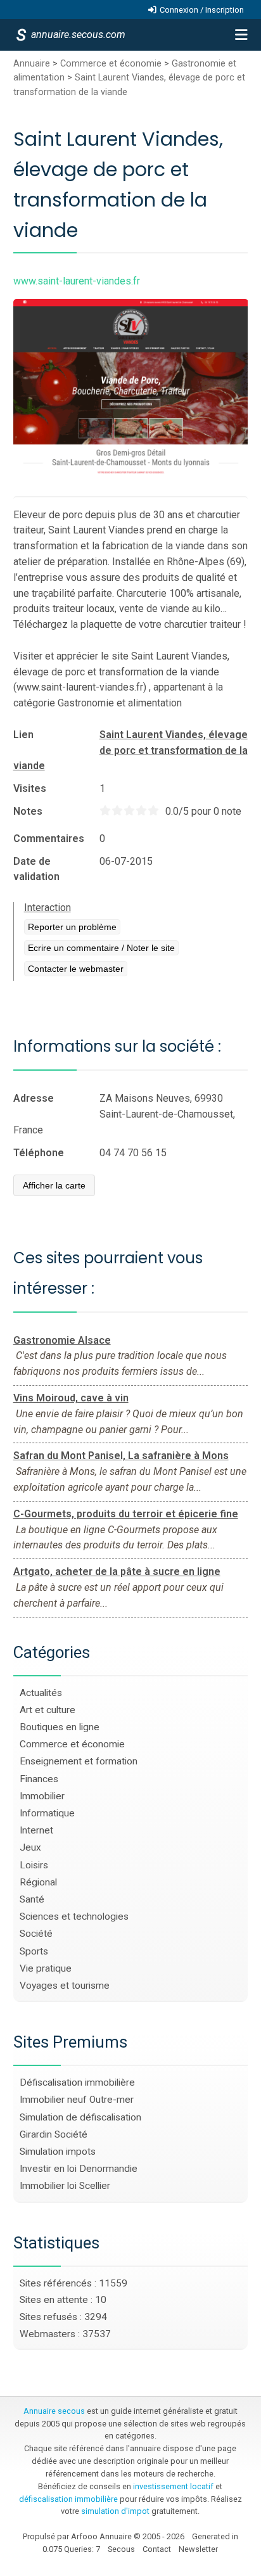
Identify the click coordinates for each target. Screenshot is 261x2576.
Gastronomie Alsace (62, 1340)
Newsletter (198, 2549)
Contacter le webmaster (76, 969)
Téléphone (39, 1153)
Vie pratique (46, 1968)
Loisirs (34, 1865)
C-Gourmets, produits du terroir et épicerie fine (126, 1514)
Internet (36, 1830)
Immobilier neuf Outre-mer (77, 2100)
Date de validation (36, 869)
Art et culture (48, 1710)
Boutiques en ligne (60, 1727)
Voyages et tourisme (65, 1986)
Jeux (30, 1847)
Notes (28, 811)
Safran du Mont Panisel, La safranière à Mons (121, 1456)
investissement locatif (173, 2486)
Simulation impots (58, 2152)
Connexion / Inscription (202, 10)
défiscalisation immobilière (68, 2499)
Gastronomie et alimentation (120, 703)
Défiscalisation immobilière (77, 2082)
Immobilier (42, 1796)
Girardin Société (54, 2134)
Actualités (41, 1693)
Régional (38, 1882)
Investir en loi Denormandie (79, 2169)
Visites (30, 788)
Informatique (47, 1813)
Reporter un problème (72, 927)
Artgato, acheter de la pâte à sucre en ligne (117, 1572)
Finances (39, 1779)
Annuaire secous (54, 2411)
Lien (23, 735)
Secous (121, 2549)
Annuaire (32, 64)
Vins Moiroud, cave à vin (71, 1398)
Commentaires (49, 838)
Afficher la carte (54, 1185)
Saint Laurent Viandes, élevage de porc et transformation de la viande (130, 750)
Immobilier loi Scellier (65, 2186)
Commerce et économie (111, 64)
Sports (34, 1951)
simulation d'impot (115, 2511)
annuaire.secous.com (77, 35)
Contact (157, 2549)
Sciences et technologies (74, 1916)
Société (36, 1934)
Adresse (34, 1098)
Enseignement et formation (79, 1761)
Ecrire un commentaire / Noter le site (101, 948)
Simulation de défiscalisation (80, 2117)
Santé (32, 1899)
